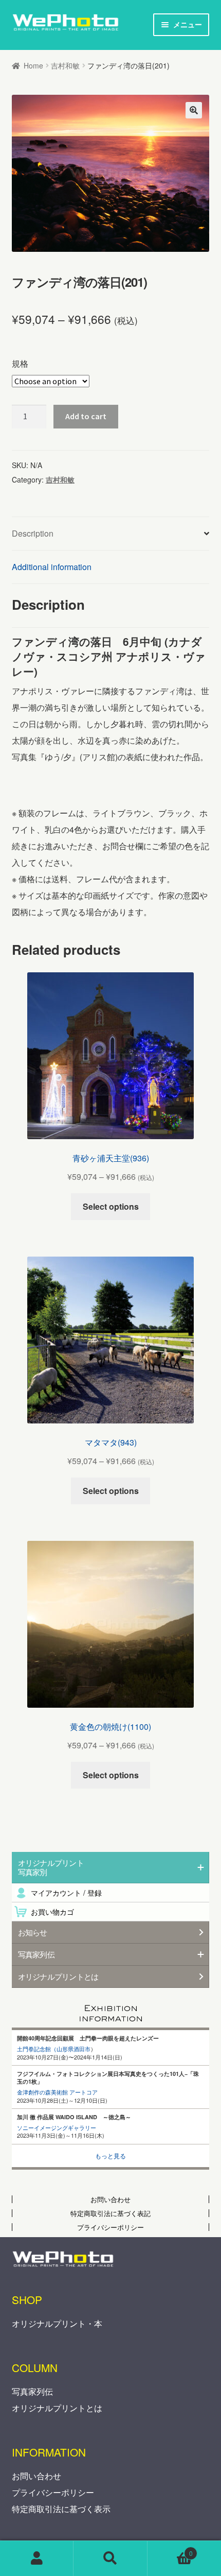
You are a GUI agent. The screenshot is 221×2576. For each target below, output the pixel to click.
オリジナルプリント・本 (57, 2323)
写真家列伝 (32, 2391)
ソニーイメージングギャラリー (57, 2127)
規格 (20, 363)
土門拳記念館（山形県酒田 (51, 2049)
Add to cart (86, 416)
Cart (170, 2550)
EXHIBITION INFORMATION (111, 2010)
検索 (110, 2558)
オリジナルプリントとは (58, 1977)
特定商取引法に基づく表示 (61, 2509)
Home (33, 65)
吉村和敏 (65, 65)
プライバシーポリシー (53, 2492)
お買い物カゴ (52, 1912)
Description (33, 533)
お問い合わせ (36, 2476)
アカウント (37, 2558)
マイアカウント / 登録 (66, 1893)
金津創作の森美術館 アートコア (57, 2092)
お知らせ (33, 1932)
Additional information (52, 567)
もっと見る (110, 2156)
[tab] (111, 534)
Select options (111, 1206)
